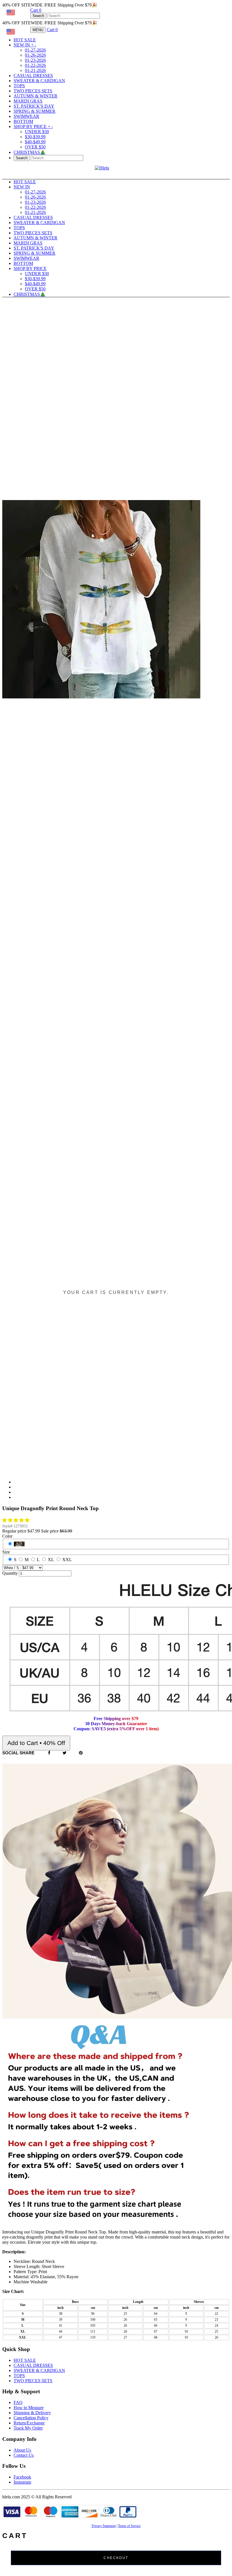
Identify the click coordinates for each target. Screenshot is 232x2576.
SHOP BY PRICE (33, 127)
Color (7, 1536)
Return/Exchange (29, 2423)
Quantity (10, 1573)
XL (51, 1560)
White (19, 1544)
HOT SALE (25, 40)
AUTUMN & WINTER (36, 96)
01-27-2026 (35, 50)
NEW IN (25, 45)
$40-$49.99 (35, 142)
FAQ (18, 2402)
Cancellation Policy (31, 2418)
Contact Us (24, 2455)
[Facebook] (49, 1753)
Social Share (18, 1753)
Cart (36, 10)
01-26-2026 (35, 55)
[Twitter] (65, 1753)
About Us (22, 2450)
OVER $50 (35, 147)
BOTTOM (23, 121)
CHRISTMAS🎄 (30, 152)
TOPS (19, 86)
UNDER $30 (37, 132)
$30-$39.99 (35, 137)
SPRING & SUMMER (35, 111)
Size (6, 1552)
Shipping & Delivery (32, 2413)
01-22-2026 (35, 65)
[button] (16, 1520)
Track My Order (28, 2428)
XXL (67, 1560)
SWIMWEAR (26, 116)
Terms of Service (129, 2526)
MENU (38, 30)
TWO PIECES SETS (33, 91)
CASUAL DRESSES (33, 76)
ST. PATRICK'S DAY (34, 106)
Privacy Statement (104, 2526)
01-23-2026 (35, 60)
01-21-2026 (35, 70)
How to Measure (29, 2408)
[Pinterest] (81, 1753)
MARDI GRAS (28, 101)
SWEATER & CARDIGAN (39, 81)
